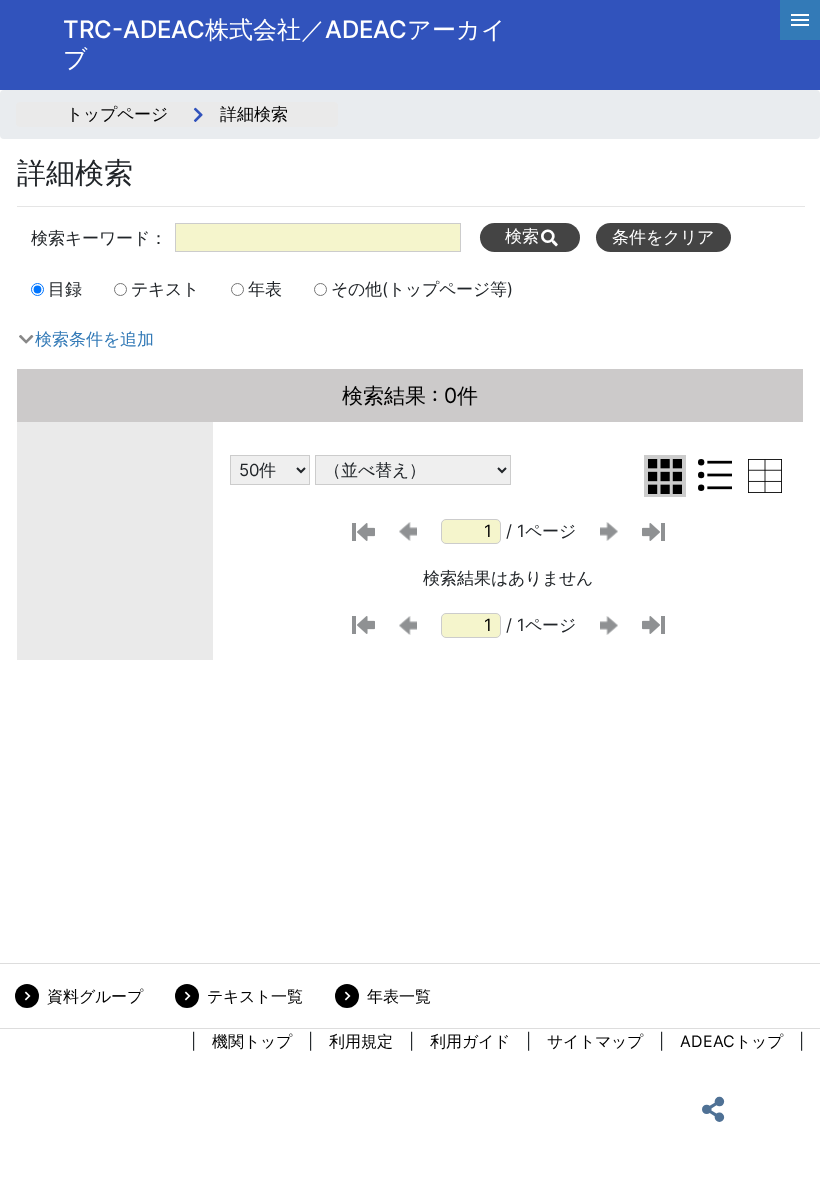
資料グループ (95, 996)
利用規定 (361, 1041)
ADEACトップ (731, 1041)
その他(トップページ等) (422, 289)
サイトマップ (595, 1041)
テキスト (165, 289)
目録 (65, 289)
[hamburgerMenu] (800, 20)
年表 (265, 289)
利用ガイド (470, 1041)
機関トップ (252, 1041)
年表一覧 (399, 996)
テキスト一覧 (255, 996)
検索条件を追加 (94, 339)
